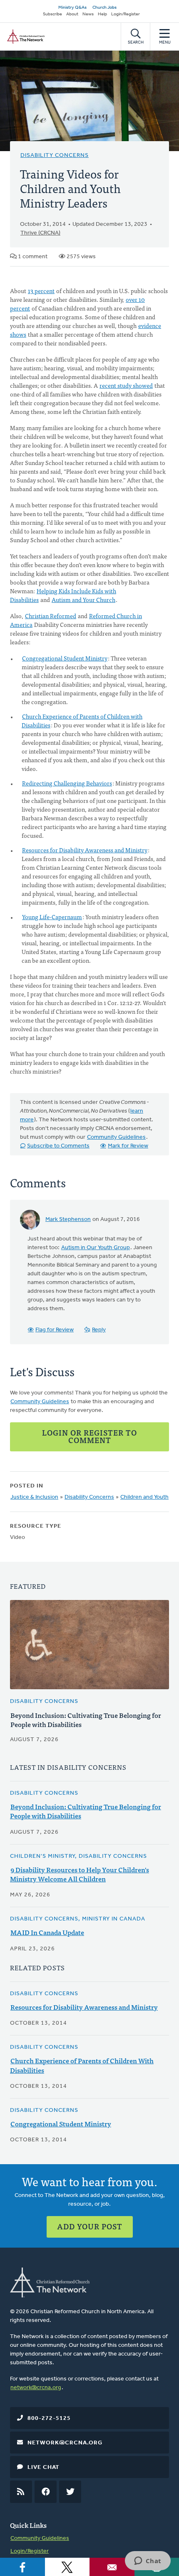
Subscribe (52, 14)
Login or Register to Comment (89, 1436)
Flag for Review (55, 1330)
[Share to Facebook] (22, 2567)
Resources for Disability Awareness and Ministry (85, 850)
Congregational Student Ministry (65, 658)
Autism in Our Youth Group (96, 1248)
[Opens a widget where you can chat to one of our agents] (148, 2561)
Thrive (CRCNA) (40, 233)
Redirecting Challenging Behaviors (67, 783)
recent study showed (126, 385)
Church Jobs (104, 8)
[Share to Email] (112, 2567)
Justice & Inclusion (34, 1497)
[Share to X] (67, 2567)
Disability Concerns (55, 155)
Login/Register (126, 14)
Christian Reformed (51, 616)
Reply (99, 1330)
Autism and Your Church (83, 599)
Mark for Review (128, 1146)
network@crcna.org (36, 2388)
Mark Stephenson (68, 1220)
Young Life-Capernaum (52, 917)
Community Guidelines (116, 1137)
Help (102, 14)
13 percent (41, 291)
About (72, 14)
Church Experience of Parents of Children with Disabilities (82, 720)
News (88, 14)
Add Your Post (90, 2226)
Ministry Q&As (72, 8)
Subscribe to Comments (58, 1146)
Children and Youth (144, 1497)
